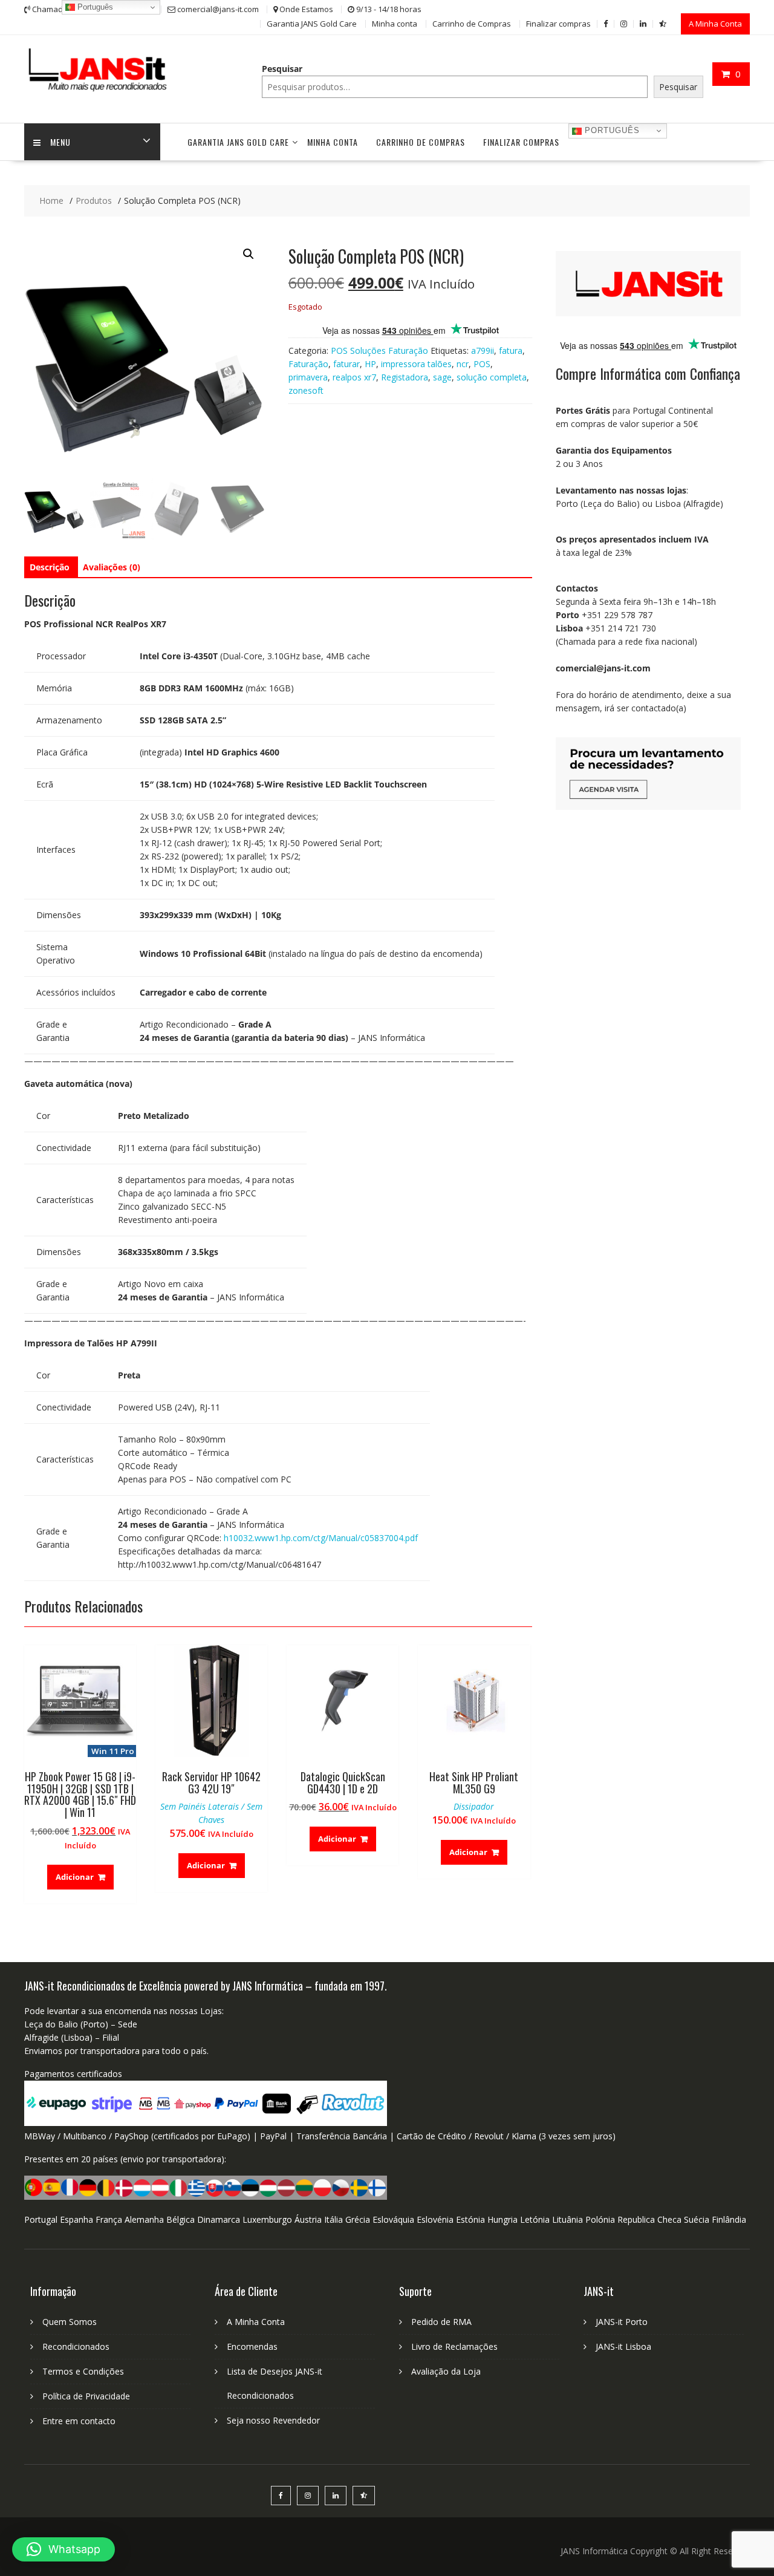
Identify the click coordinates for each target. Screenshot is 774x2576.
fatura (511, 351)
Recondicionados (76, 2346)
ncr (463, 364)
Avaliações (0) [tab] (112, 567)
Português (611, 130)
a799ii (483, 351)
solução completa (492, 377)
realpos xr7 (354, 377)
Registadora (405, 377)
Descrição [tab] (50, 567)
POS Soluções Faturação (379, 351)
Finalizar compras (558, 24)
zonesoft (306, 390)
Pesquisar (282, 69)
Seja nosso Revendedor (273, 2420)
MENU (60, 142)
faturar (346, 364)
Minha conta (395, 24)
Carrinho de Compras (472, 24)
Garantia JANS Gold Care (312, 24)
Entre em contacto (79, 2421)
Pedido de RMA (441, 2322)
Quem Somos (70, 2322)
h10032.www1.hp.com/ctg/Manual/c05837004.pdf (321, 1538)
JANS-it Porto (622, 2322)
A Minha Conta (715, 24)
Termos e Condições (83, 2371)
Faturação (308, 364)
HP (370, 364)
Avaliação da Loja (446, 2371)
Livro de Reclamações (454, 2346)
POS (482, 364)
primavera (308, 377)
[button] (249, 254)
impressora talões (416, 364)
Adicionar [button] (75, 1877)
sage (442, 377)
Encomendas (252, 2346)
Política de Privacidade (86, 2396)
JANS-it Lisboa (623, 2346)
